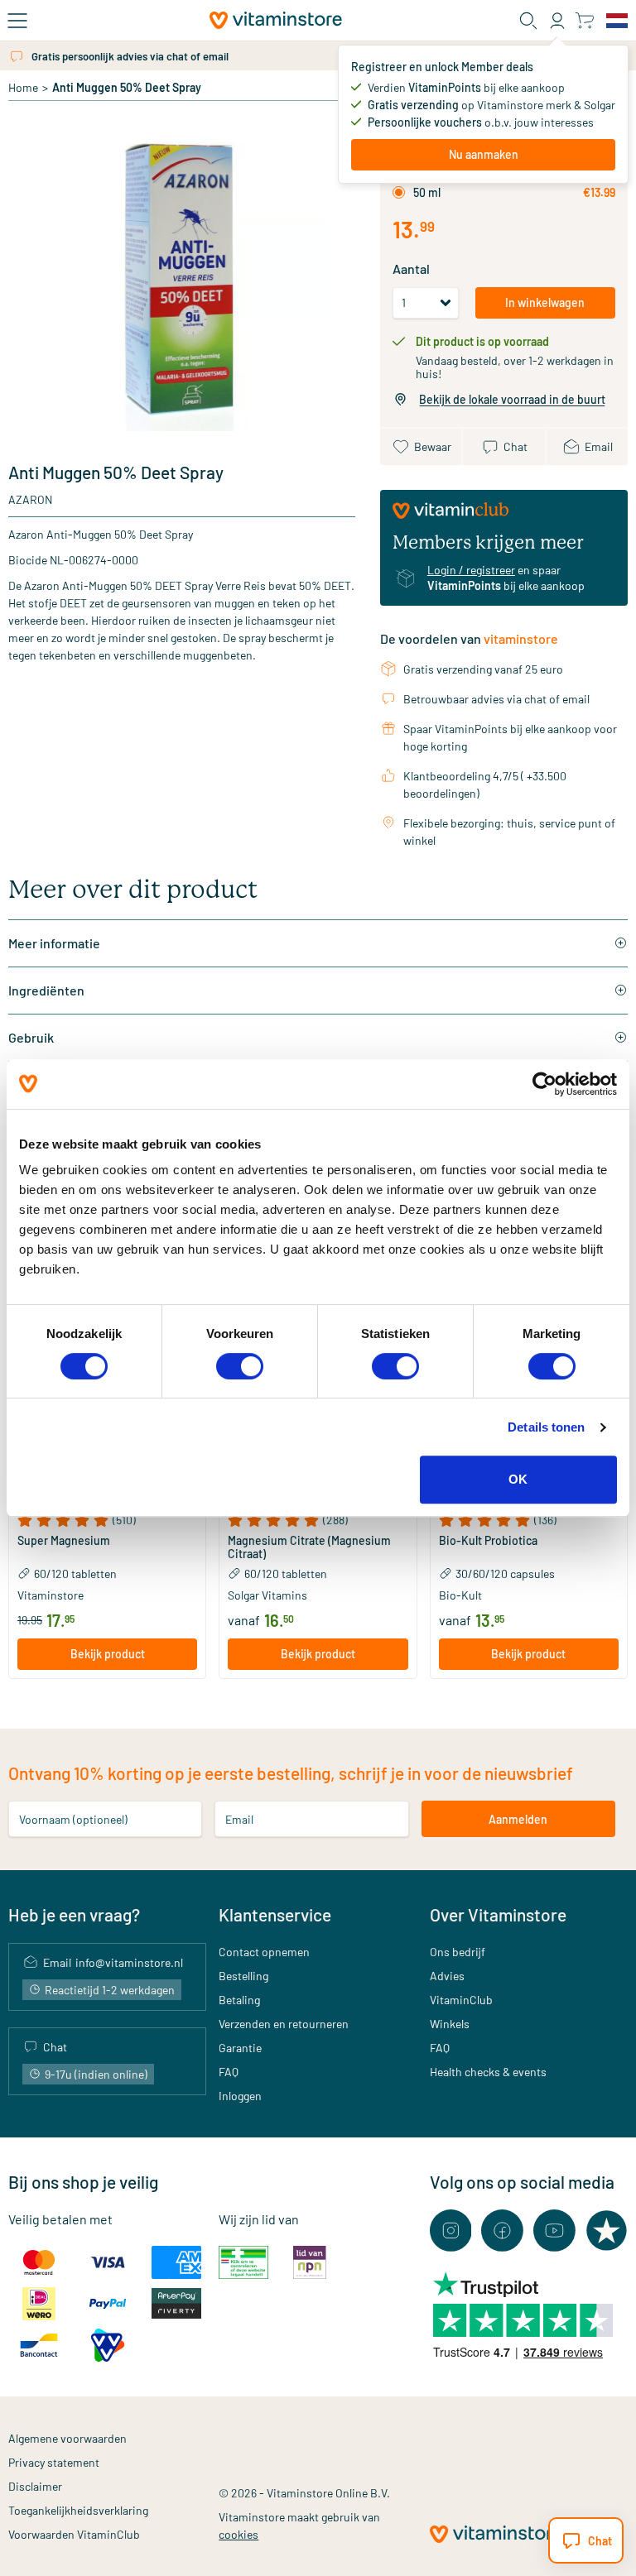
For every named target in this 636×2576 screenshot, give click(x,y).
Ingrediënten (46, 990)
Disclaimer (35, 2486)
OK (518, 1479)
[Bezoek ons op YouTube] (554, 2231)
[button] (107, 1520)
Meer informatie (54, 943)
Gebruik (31, 1037)
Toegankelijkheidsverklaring (78, 2510)
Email (239, 1819)
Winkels (450, 2024)
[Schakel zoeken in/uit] (528, 21)
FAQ (229, 2072)
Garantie (240, 2048)
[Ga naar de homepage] (276, 20)
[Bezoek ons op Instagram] (451, 2231)
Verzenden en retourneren (284, 2024)
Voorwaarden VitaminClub (74, 2534)
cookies (238, 2534)
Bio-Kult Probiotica (488, 1541)
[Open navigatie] (17, 21)
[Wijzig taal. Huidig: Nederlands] (617, 21)
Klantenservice (275, 1914)
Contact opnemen (264, 1952)
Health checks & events (488, 2072)
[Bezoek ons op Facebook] (502, 2231)
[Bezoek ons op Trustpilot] (607, 2231)
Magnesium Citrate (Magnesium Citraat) (309, 1547)
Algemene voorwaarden (67, 2438)
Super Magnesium (64, 1541)
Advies (447, 1976)
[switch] (240, 1366)
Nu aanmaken (484, 154)
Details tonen (546, 1427)
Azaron (30, 499)
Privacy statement (54, 2462)
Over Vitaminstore (498, 1914)
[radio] (399, 192)
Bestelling (243, 1976)
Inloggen (240, 2096)
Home (23, 87)
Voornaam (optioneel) (73, 1819)
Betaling (239, 2000)
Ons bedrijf (458, 1952)
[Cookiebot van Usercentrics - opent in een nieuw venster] (544, 1084)
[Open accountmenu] (557, 21)
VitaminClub (461, 2000)
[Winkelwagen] (584, 20)
